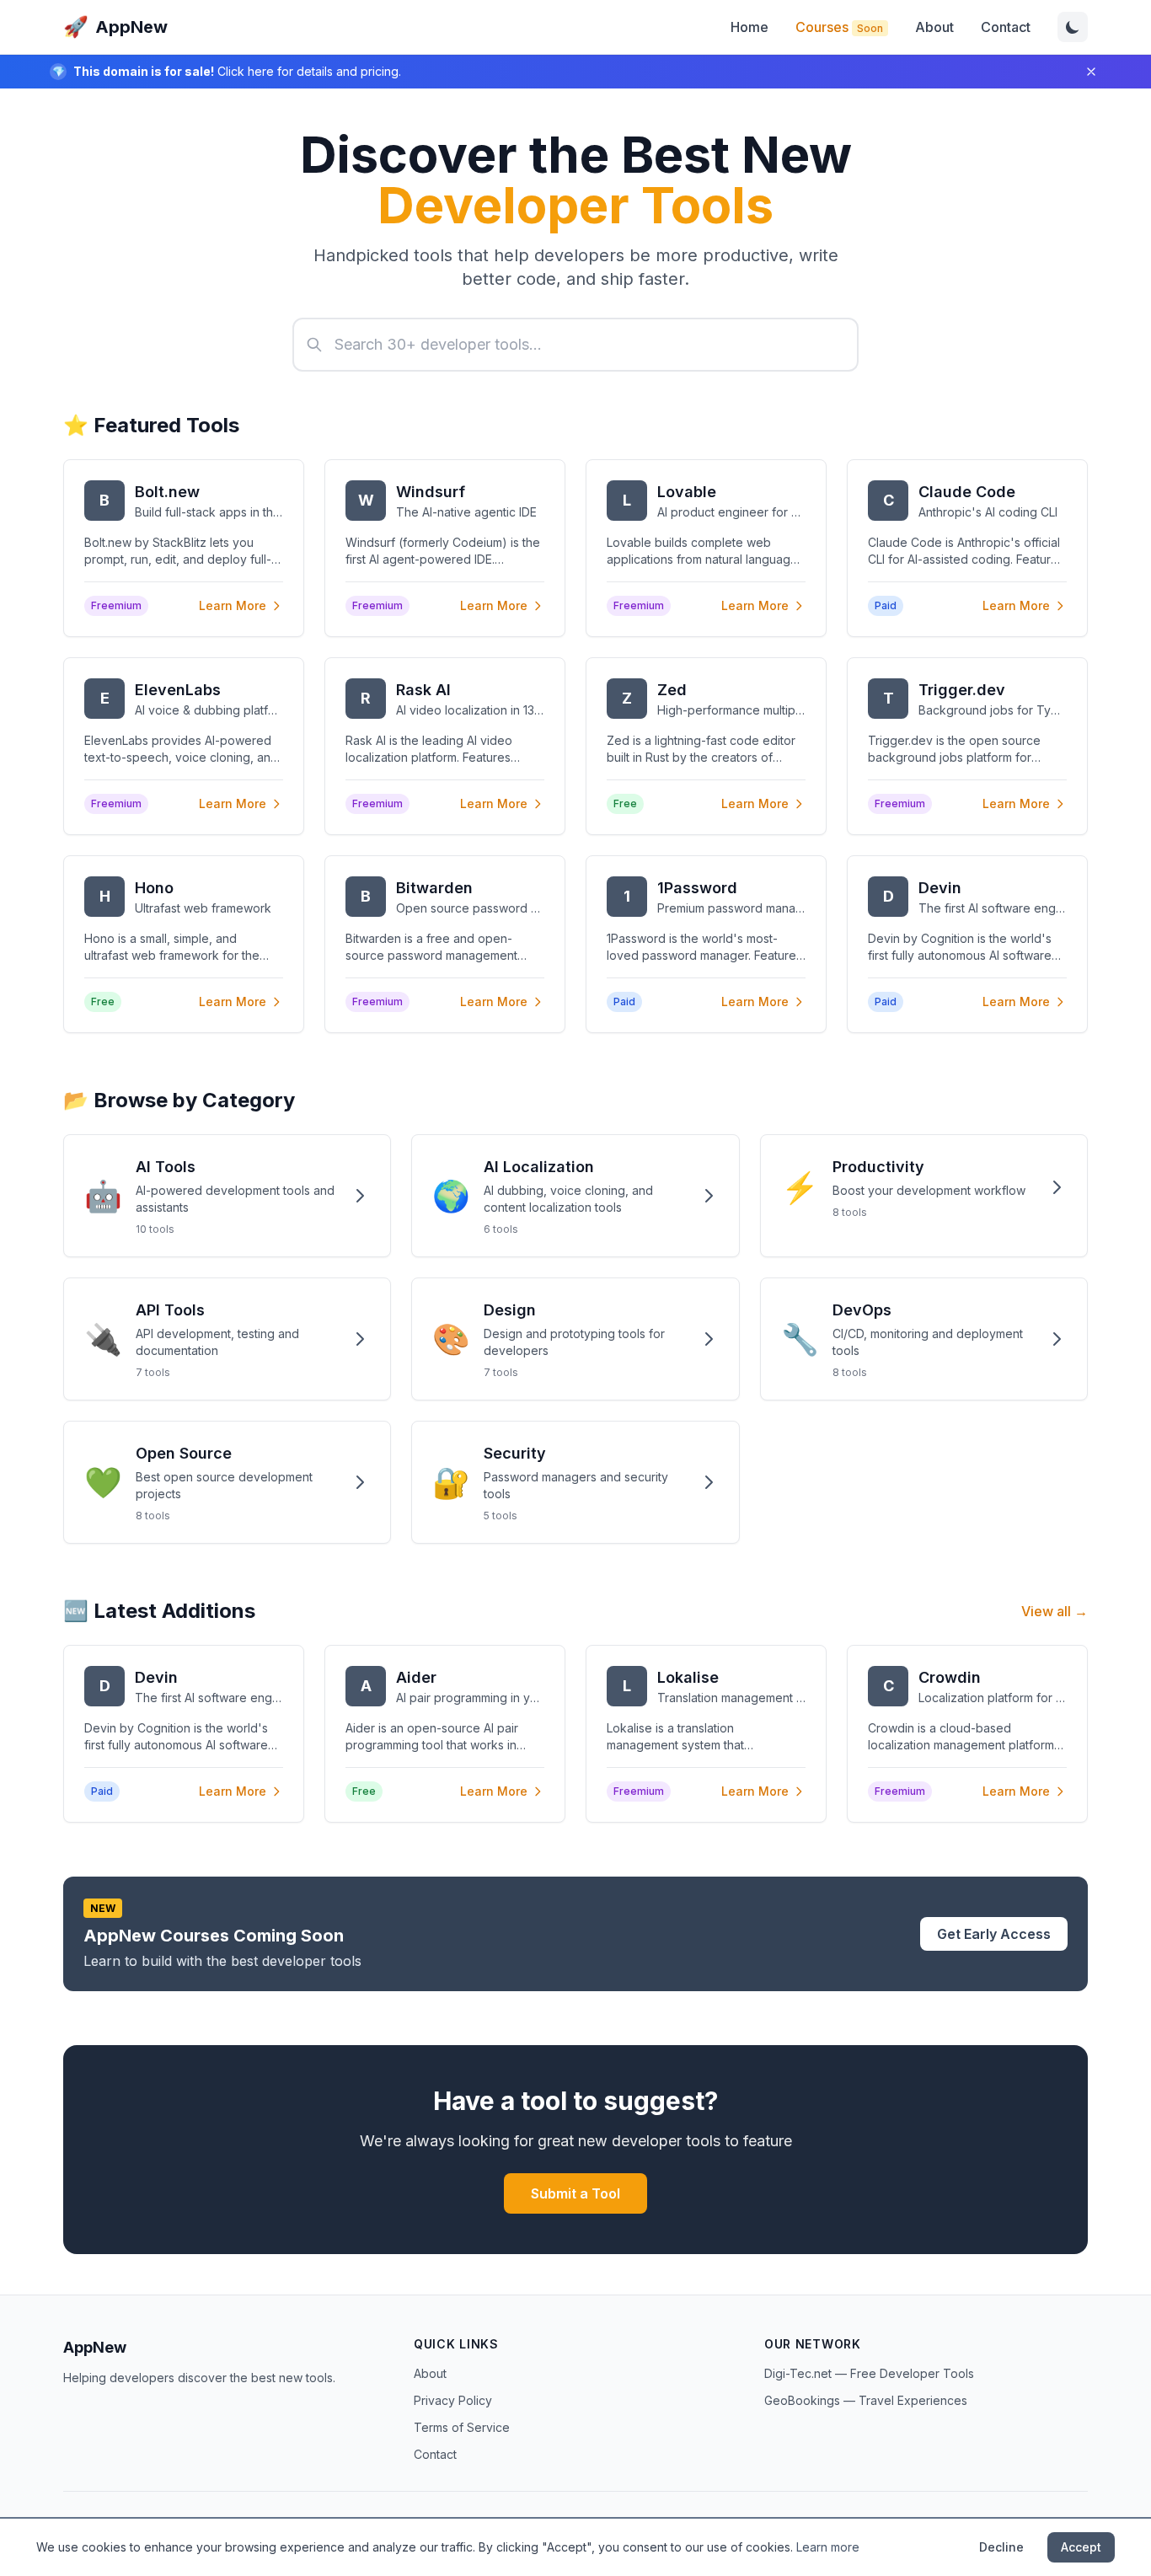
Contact (1006, 27)
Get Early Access (994, 1934)
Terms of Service (462, 2427)
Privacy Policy (453, 2400)
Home (749, 27)
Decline (1001, 2547)
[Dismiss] (1091, 72)
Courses (839, 27)
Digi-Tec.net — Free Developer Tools (869, 2373)
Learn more (828, 2547)
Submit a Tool (575, 2193)
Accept (1081, 2547)
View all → (1055, 1611)
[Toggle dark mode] (1073, 27)
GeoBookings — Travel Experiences (866, 2400)
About (934, 27)
